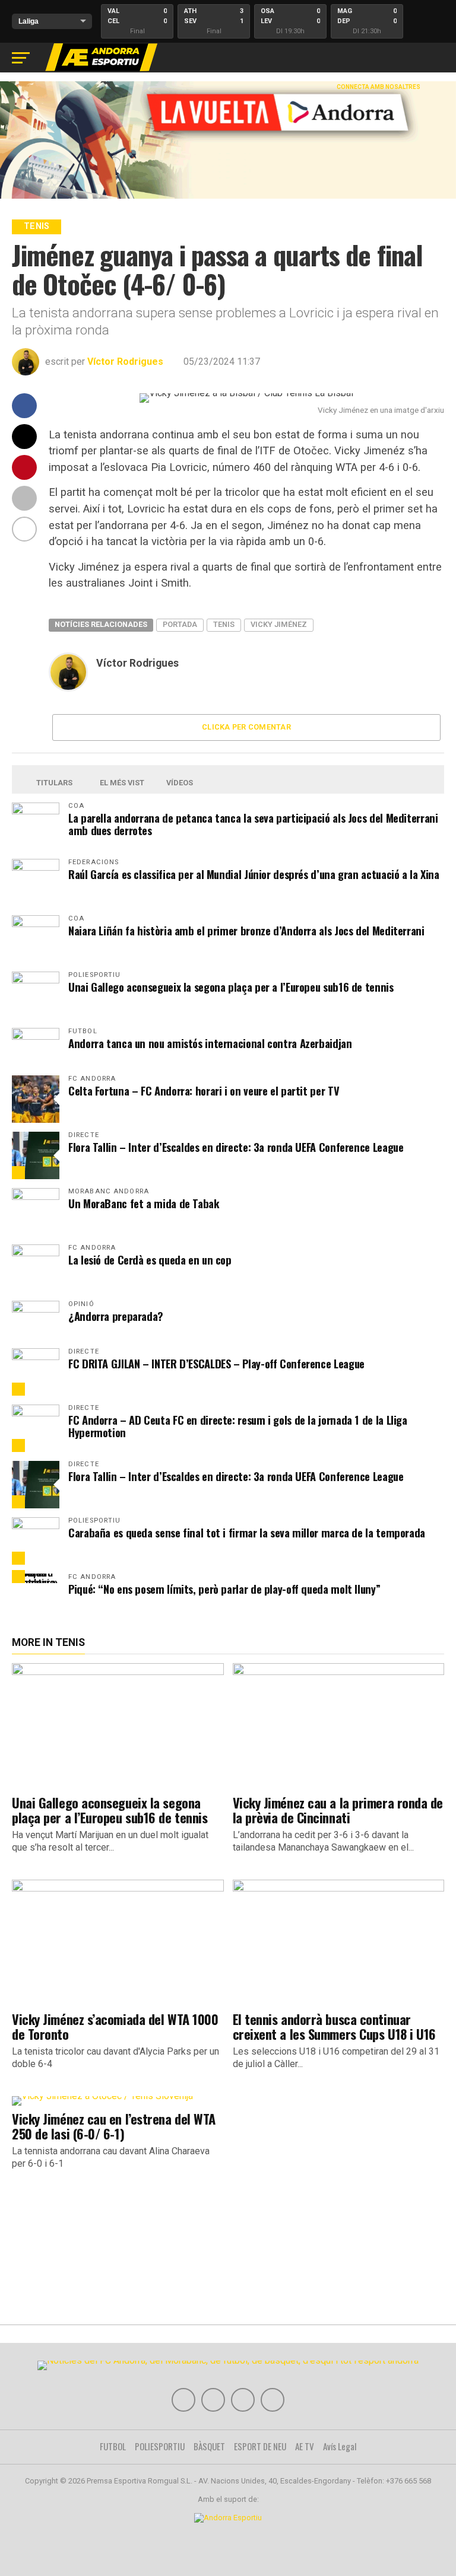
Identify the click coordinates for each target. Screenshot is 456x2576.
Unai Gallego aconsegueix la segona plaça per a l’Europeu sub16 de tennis (231, 987)
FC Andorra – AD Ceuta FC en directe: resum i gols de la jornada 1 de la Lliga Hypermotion (238, 1426)
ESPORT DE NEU (260, 2446)
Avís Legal (340, 2446)
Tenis (224, 624)
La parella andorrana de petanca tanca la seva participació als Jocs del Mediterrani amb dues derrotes (253, 824)
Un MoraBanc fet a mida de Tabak (144, 1203)
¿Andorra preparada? (116, 1316)
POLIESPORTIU (160, 2446)
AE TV (305, 2446)
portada (180, 624)
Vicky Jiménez (279, 624)
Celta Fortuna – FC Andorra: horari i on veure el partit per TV (204, 1090)
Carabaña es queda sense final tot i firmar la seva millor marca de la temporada (247, 1532)
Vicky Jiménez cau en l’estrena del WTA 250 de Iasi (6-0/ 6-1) (114, 2126)
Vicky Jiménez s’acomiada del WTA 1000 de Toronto (115, 2026)
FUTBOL (113, 2446)
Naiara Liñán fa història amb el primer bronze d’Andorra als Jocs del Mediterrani (246, 930)
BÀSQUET (209, 2446)
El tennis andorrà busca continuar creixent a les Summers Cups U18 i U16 (334, 2026)
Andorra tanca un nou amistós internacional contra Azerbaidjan (210, 1043)
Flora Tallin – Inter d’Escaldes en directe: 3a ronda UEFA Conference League (236, 1147)
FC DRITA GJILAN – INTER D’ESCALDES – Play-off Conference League (216, 1363)
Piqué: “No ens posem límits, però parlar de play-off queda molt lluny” (224, 1589)
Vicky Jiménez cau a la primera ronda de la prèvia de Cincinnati (338, 1810)
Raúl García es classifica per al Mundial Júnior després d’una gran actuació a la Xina (254, 874)
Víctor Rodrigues (125, 362)
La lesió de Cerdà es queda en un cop (150, 1260)
